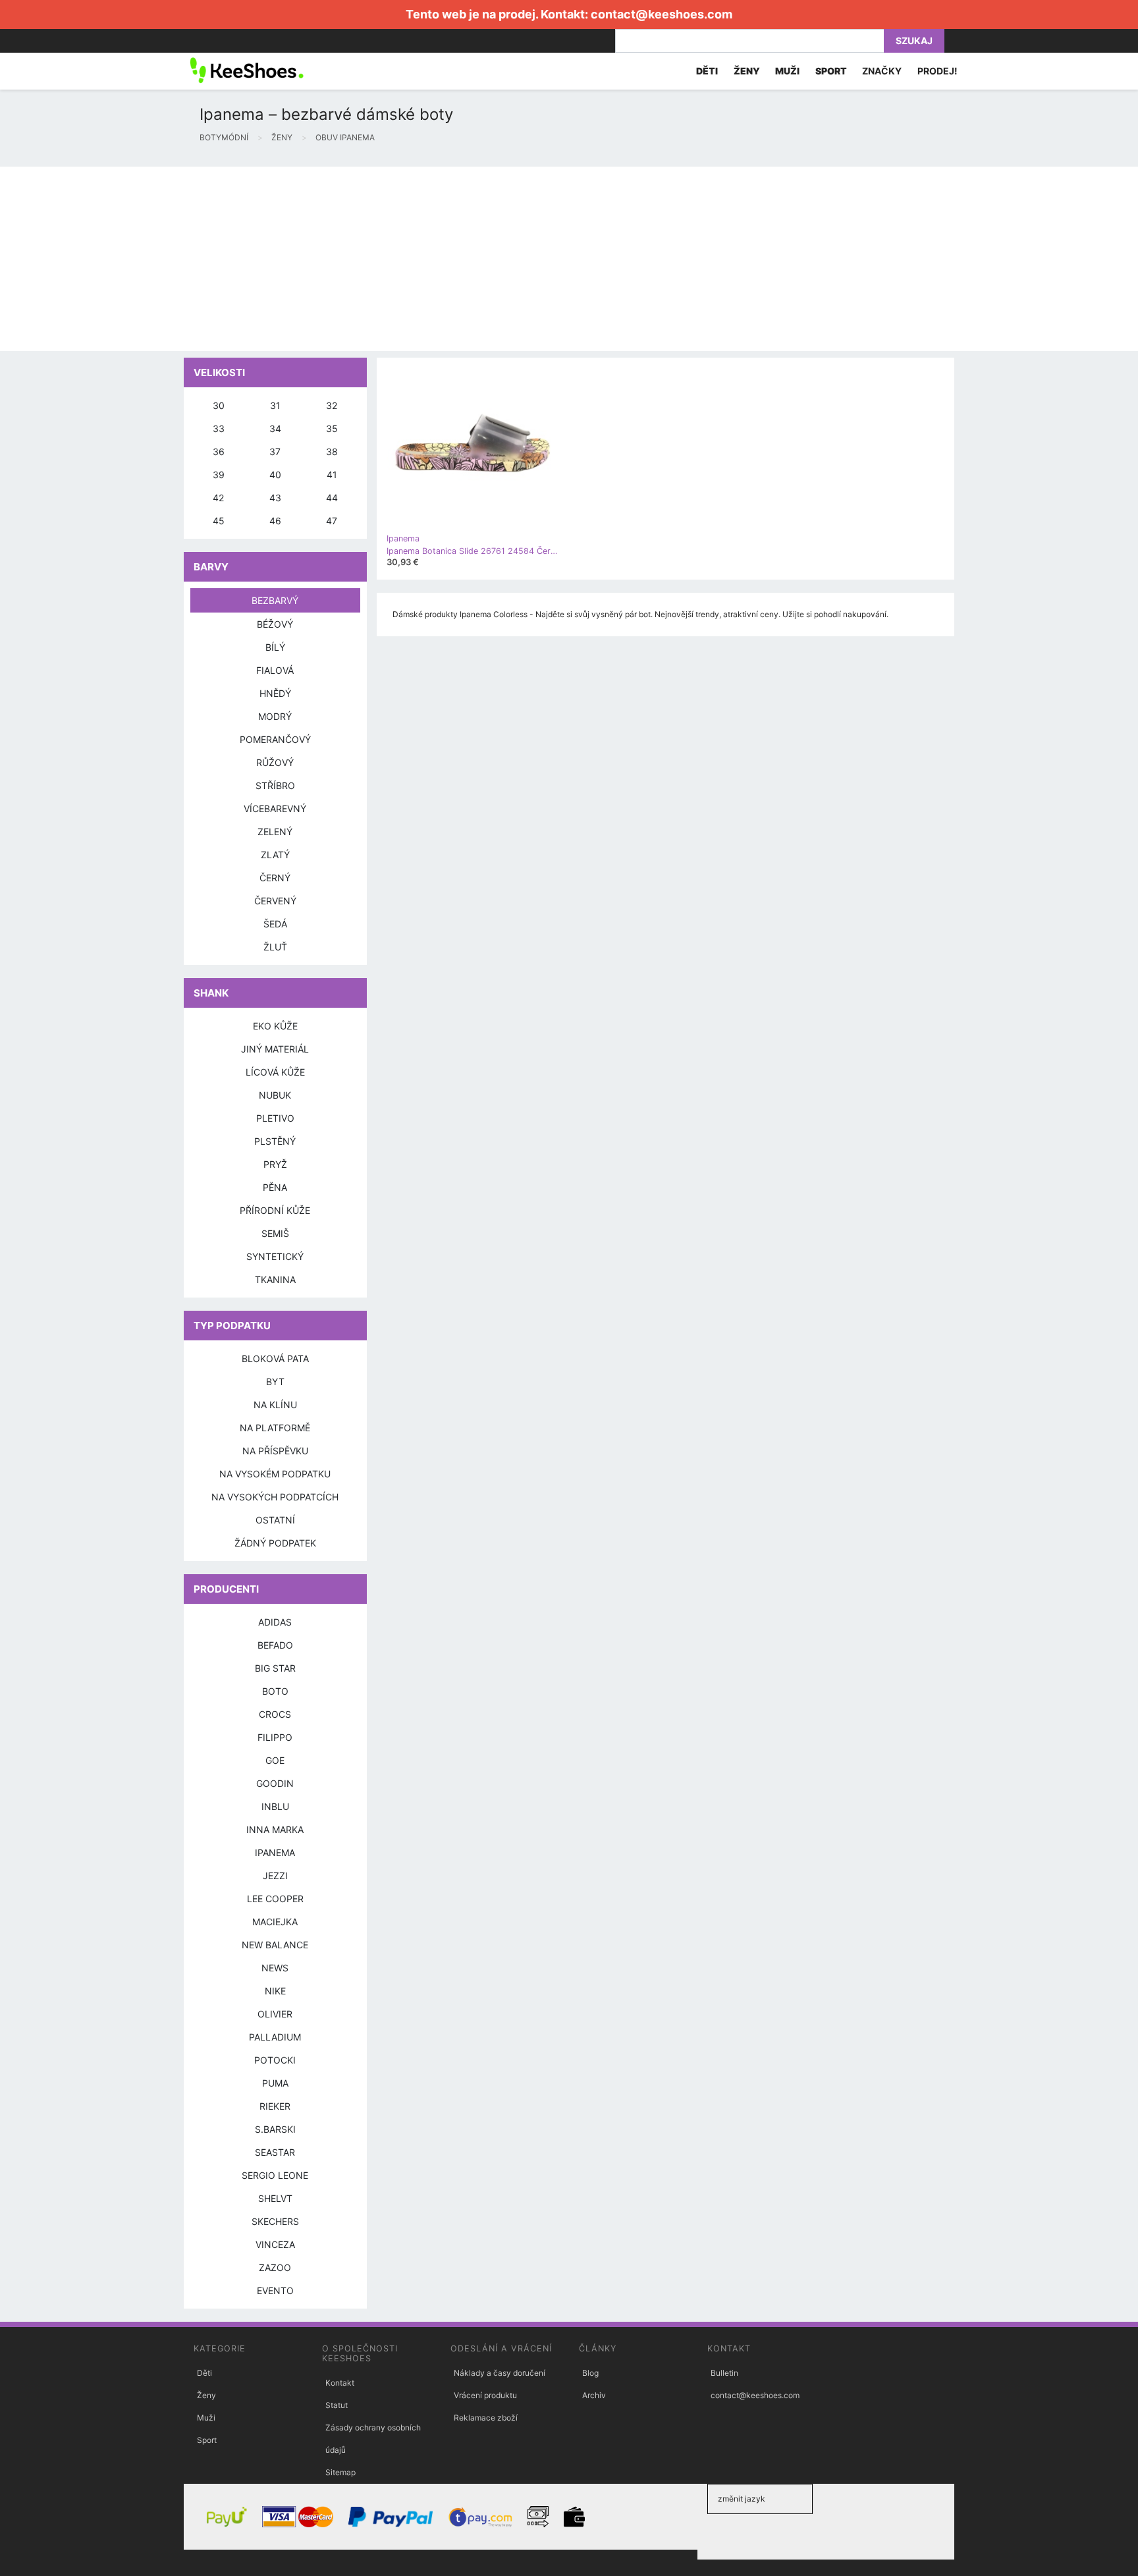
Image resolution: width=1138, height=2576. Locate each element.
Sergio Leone (275, 2175)
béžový (275, 624)
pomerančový (275, 739)
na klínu (275, 1405)
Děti (204, 2373)
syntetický (275, 1256)
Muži (206, 2418)
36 (219, 452)
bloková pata (275, 1358)
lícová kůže (275, 1072)
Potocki (275, 2060)
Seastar (275, 2152)
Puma (275, 2083)
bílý (275, 647)
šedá (275, 924)
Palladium (275, 2037)
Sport (207, 2440)
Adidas (275, 1622)
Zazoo (275, 2267)
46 (275, 521)
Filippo (275, 1737)
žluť (275, 947)
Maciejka (275, 1922)
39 (219, 475)
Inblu (275, 1806)
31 (275, 405)
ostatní (275, 1520)
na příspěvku (275, 1451)
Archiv (594, 2395)
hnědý (275, 693)
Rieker (275, 2106)
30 (219, 405)
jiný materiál (275, 1049)
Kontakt (340, 2383)
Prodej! (937, 71)
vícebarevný (275, 808)
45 (219, 521)
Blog (590, 2373)
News (275, 1968)
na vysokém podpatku (275, 1474)
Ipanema (275, 1852)
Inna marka (275, 1829)
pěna (275, 1187)
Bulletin (724, 2373)
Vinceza (275, 2244)
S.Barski (275, 2129)
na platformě (275, 1428)
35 (332, 428)
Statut (337, 2405)
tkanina (275, 1279)
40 (275, 475)
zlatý (275, 855)
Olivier (275, 2014)
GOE (275, 1760)
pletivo (275, 1118)
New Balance (275, 1945)
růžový (275, 762)
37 (275, 452)
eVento (275, 2290)
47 (332, 521)
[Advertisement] (395, 259)
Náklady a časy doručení (500, 2373)
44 (332, 498)
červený (275, 901)
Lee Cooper (275, 1899)
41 (332, 475)
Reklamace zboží (486, 2418)
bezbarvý (275, 600)
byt (275, 1382)
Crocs (275, 1714)
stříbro (275, 785)
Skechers (275, 2221)
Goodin (275, 1783)
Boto (275, 1691)
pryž (275, 1164)
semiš (275, 1233)
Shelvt (275, 2198)
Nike (275, 1991)
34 (275, 428)
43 (275, 498)
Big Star (275, 1668)
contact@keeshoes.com (662, 14)
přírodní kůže (275, 1210)
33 (219, 428)
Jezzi (275, 1876)
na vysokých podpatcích (275, 1497)
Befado (275, 1645)
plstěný (275, 1141)
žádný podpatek (275, 1543)
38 (332, 452)
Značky (882, 71)
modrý (275, 716)
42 (218, 498)
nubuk (275, 1095)
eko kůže (275, 1026)
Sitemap (340, 2472)
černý (275, 878)
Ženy (206, 2395)
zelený (275, 832)
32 (332, 405)
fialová (275, 670)
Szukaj (914, 41)
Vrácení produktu (485, 2395)
